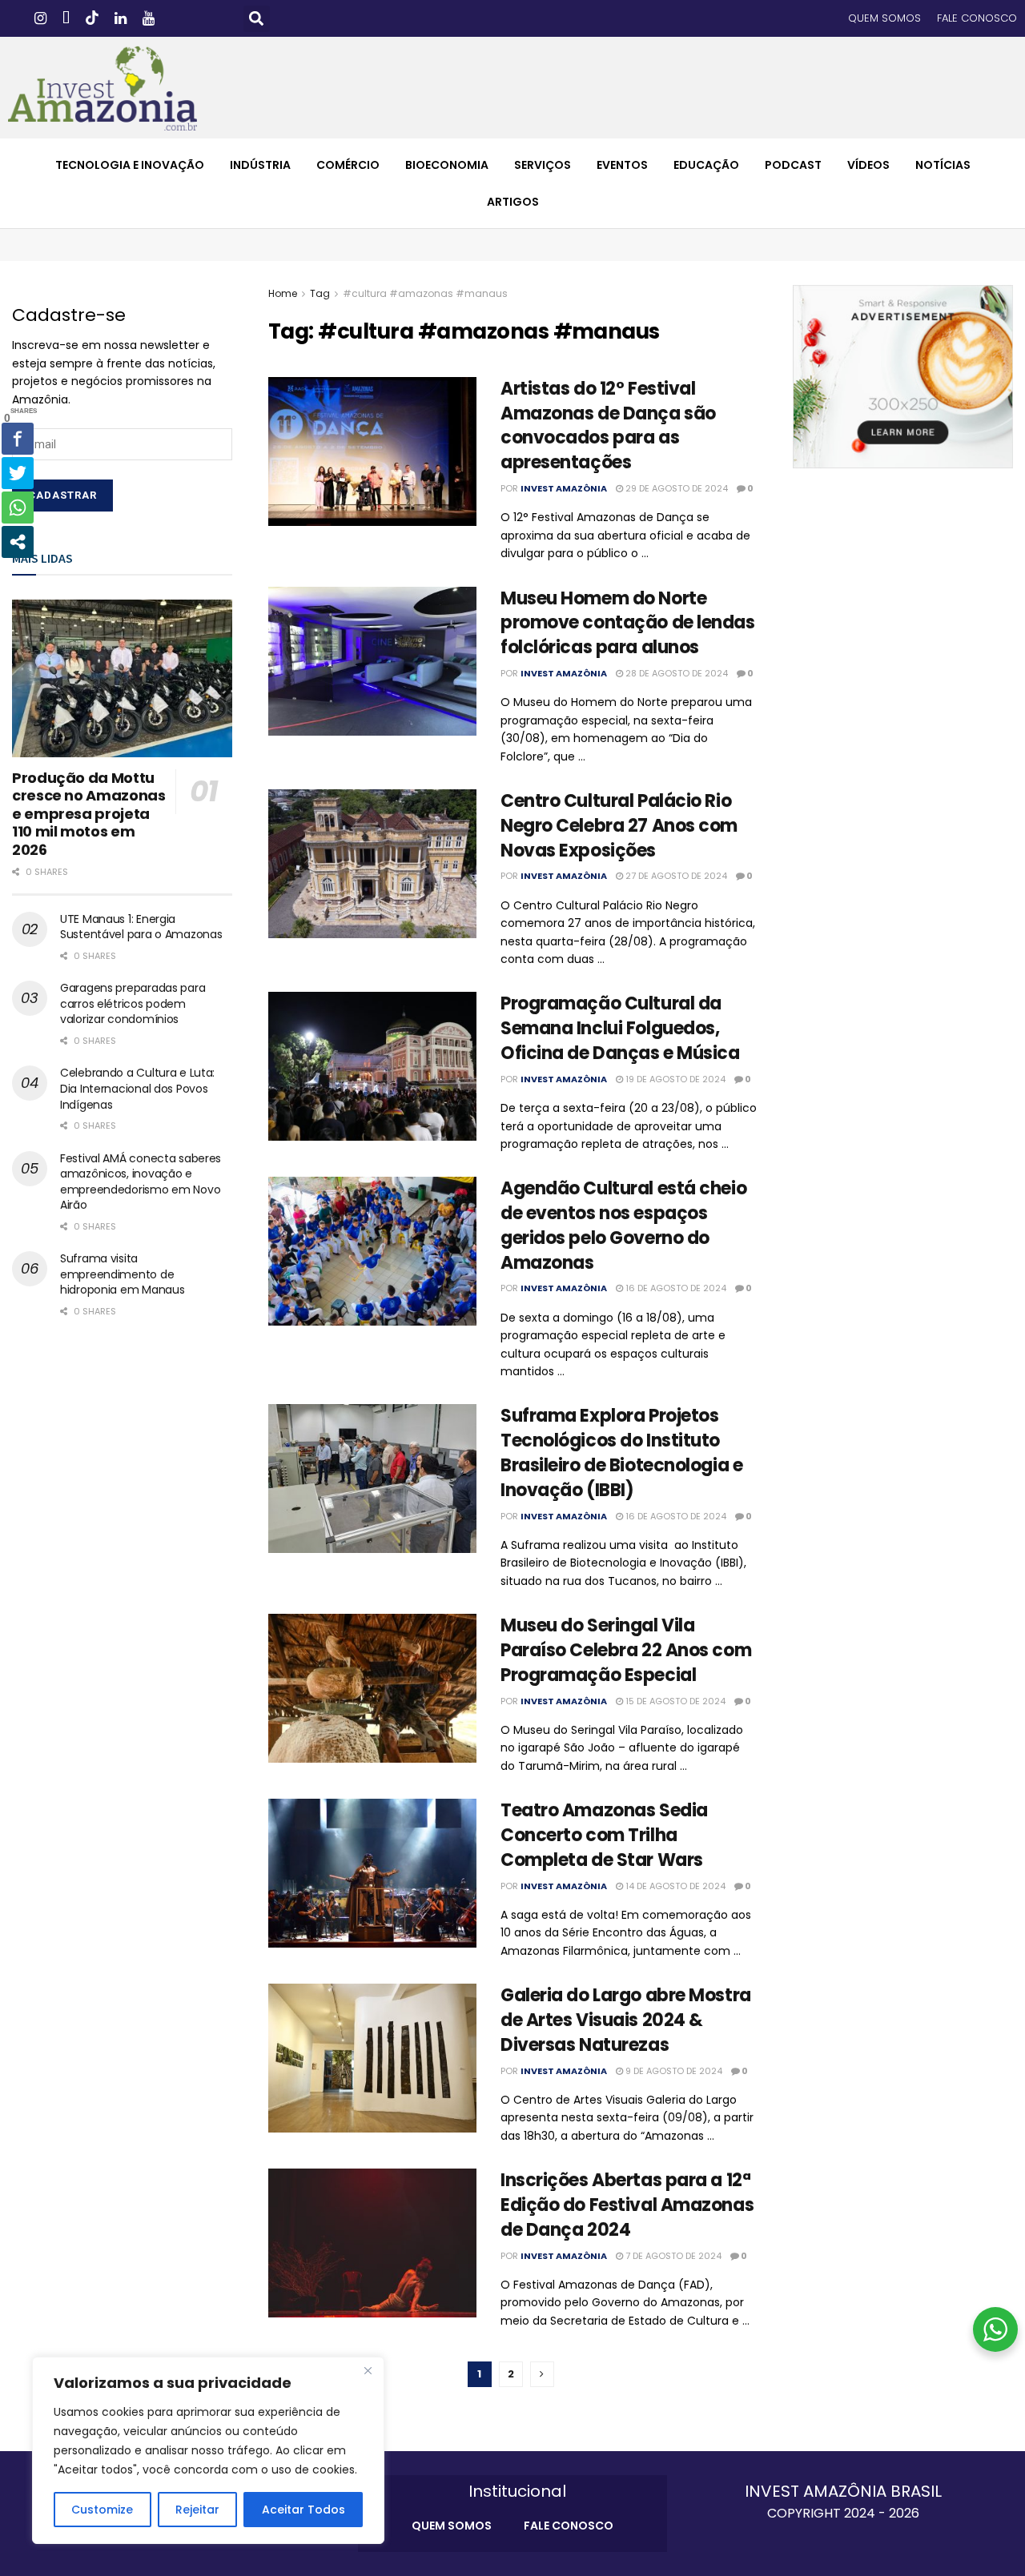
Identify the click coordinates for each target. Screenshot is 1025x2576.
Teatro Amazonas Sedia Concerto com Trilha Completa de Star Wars (604, 1835)
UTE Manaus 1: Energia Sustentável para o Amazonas (141, 927)
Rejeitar (197, 2510)
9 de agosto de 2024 (673, 2071)
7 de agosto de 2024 (672, 2256)
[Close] (368, 2370)
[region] (208, 2450)
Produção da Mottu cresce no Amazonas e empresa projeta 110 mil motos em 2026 (89, 814)
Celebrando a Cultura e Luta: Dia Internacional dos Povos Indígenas (137, 1088)
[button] (257, 19)
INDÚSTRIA (260, 165)
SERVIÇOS (543, 165)
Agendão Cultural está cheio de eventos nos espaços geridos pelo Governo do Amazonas (623, 1225)
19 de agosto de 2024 (674, 1079)
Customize (102, 2510)
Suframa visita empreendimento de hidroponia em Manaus (122, 1274)
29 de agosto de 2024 (675, 488)
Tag (320, 293)
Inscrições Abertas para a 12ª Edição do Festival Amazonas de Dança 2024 (627, 2205)
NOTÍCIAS (943, 165)
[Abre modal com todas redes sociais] (18, 542)
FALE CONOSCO (977, 18)
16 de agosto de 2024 (675, 1288)
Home (283, 293)
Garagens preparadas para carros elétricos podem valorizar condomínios (133, 1003)
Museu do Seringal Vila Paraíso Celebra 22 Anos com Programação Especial (626, 1650)
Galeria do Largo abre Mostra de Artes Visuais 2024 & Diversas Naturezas (626, 2020)
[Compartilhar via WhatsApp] (18, 508)
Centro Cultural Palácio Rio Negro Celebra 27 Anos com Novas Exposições (619, 826)
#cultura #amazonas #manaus (425, 293)
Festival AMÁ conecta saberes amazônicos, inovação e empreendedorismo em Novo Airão (141, 1182)
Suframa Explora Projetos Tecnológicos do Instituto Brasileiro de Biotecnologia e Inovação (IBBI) (621, 1453)
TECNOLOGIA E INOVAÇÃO (130, 165)
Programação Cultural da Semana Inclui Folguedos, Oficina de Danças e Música (620, 1028)
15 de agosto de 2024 (674, 1701)
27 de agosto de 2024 (675, 876)
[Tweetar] (18, 473)
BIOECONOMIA (447, 165)
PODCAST (793, 165)
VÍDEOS (868, 165)
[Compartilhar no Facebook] (18, 439)
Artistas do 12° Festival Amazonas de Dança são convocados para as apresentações (608, 425)
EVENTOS (622, 165)
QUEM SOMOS (884, 18)
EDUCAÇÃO (706, 165)
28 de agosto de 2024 (675, 673)
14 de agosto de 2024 (674, 1886)
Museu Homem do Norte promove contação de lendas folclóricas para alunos (628, 623)
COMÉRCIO (348, 165)
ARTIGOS (513, 202)
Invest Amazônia (564, 488)
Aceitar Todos (303, 2510)
